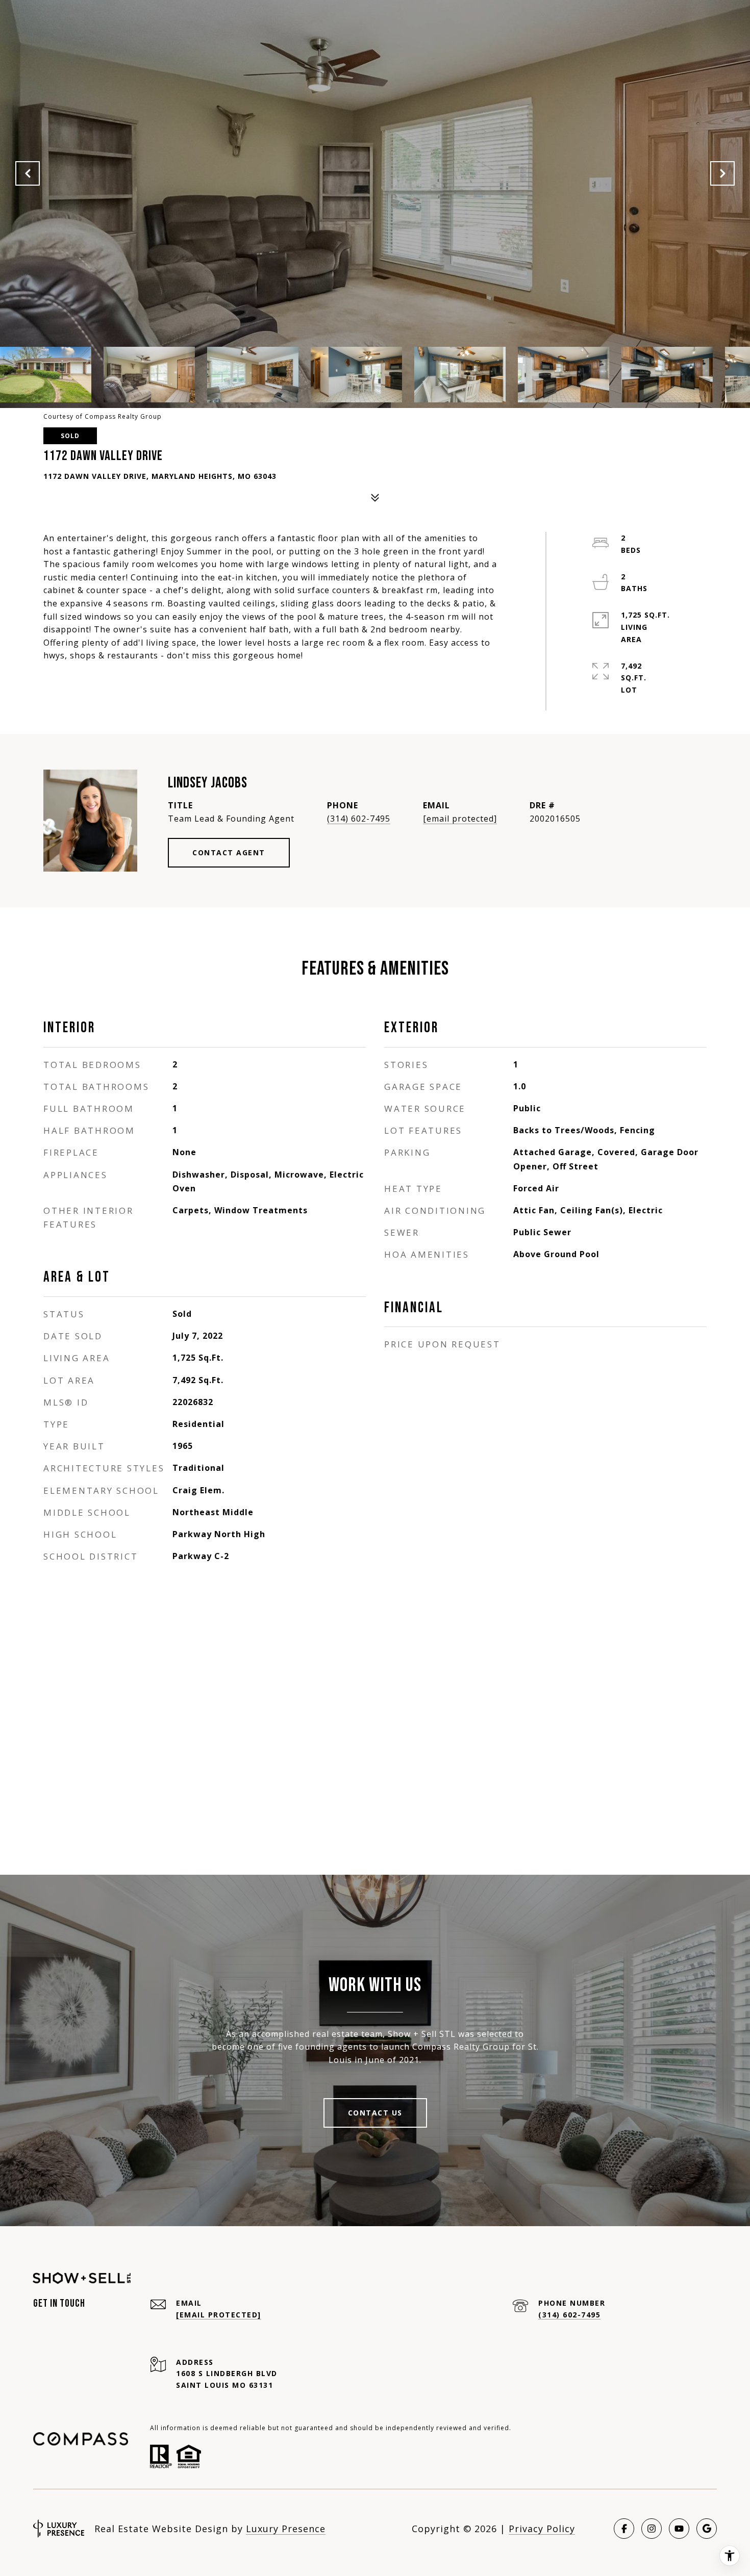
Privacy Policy (542, 2529)
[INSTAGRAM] (652, 2529)
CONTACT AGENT (229, 852)
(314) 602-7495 (359, 819)
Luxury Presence (286, 2529)
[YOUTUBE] (679, 2529)
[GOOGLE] (707, 2529)
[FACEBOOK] (624, 2529)
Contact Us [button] (375, 2113)
